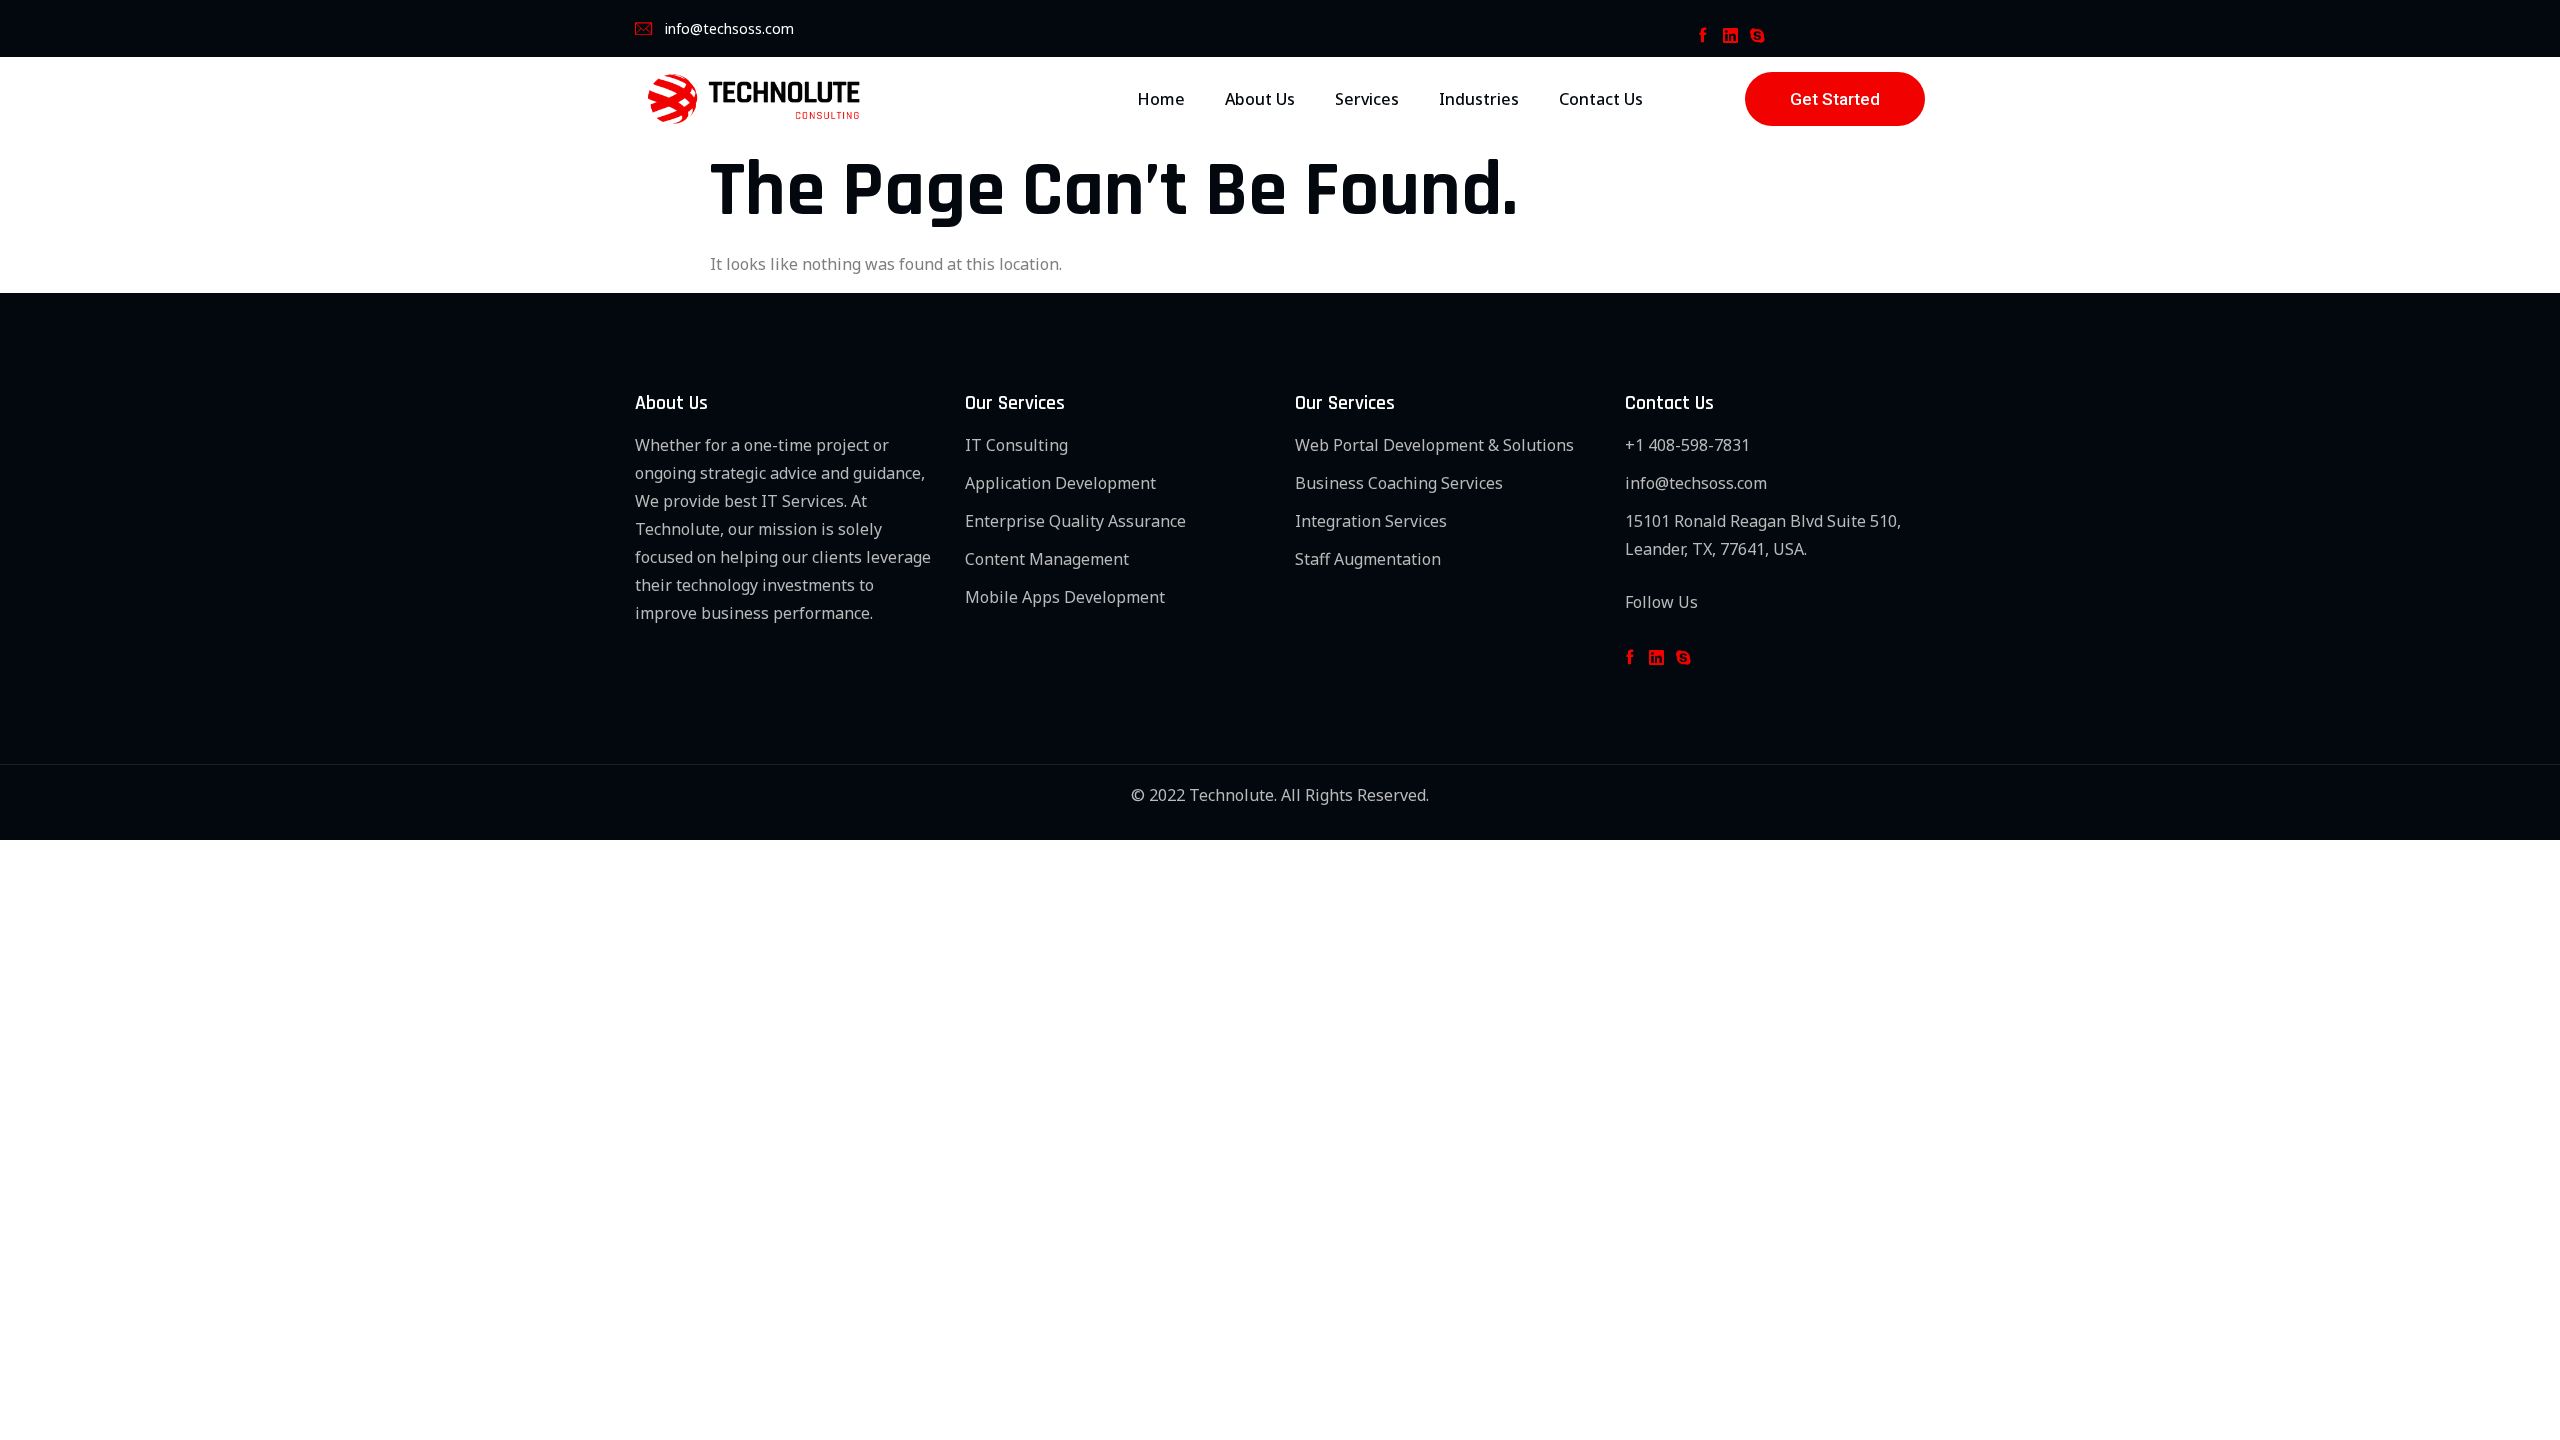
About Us (1260, 99)
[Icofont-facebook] (1702, 35)
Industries (1479, 99)
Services (1367, 99)
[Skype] (1757, 35)
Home (1161, 99)
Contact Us (1601, 99)
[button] (1835, 99)
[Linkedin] (1729, 35)
